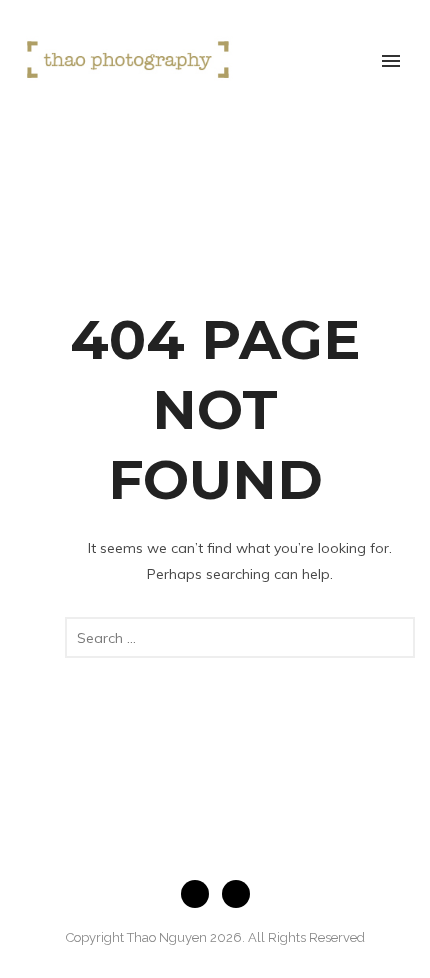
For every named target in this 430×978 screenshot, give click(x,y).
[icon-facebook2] (200, 894)
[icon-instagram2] (236, 894)
